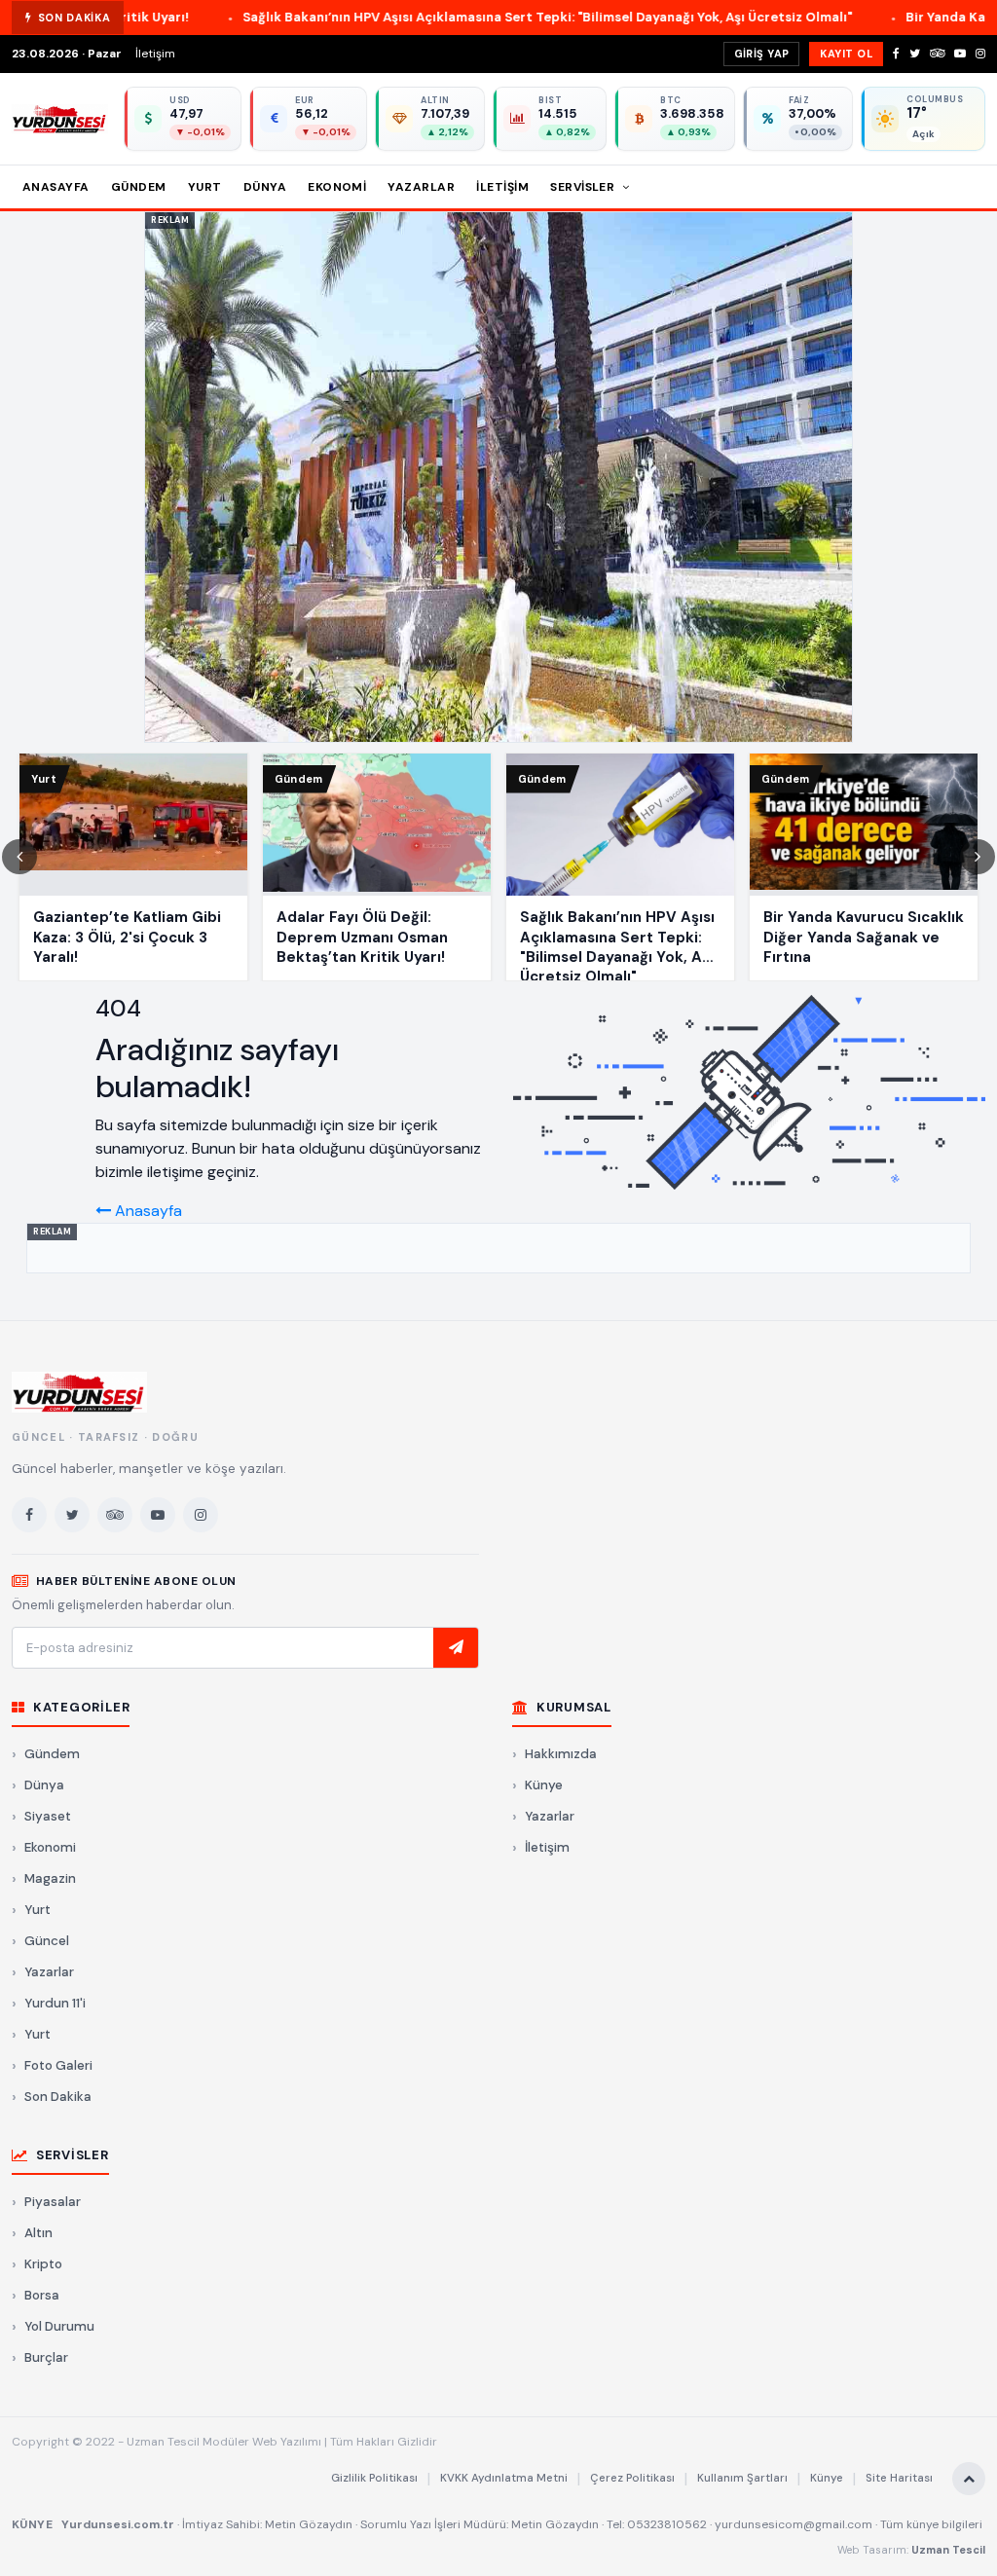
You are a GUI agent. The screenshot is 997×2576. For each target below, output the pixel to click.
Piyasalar (53, 2202)
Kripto (43, 2264)
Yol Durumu (59, 2326)
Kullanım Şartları (742, 2478)
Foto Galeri (58, 2065)
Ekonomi (337, 187)
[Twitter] (915, 54)
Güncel (47, 1941)
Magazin (50, 1878)
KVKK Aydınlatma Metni (504, 2478)
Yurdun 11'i (55, 2003)
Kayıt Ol (846, 54)
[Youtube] (960, 54)
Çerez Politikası (632, 2478)
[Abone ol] (456, 1648)
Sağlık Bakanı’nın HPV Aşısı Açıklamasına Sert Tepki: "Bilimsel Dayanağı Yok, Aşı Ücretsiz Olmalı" (423, 17)
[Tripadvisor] (937, 54)
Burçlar (46, 2357)
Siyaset (48, 1816)
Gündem (139, 187)
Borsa (42, 2295)
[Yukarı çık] (969, 2479)
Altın (38, 2233)
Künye (544, 1785)
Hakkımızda (561, 1754)
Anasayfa (56, 187)
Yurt (205, 187)
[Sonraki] (978, 857)
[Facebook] (896, 54)
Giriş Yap (762, 54)
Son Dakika (58, 2097)
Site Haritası (899, 2478)
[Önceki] (19, 857)
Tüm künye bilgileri (931, 2524)
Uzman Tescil (948, 2550)
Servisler (584, 187)
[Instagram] (980, 54)
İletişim (155, 54)
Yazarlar (421, 187)
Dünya (265, 187)
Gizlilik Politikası (374, 2478)
